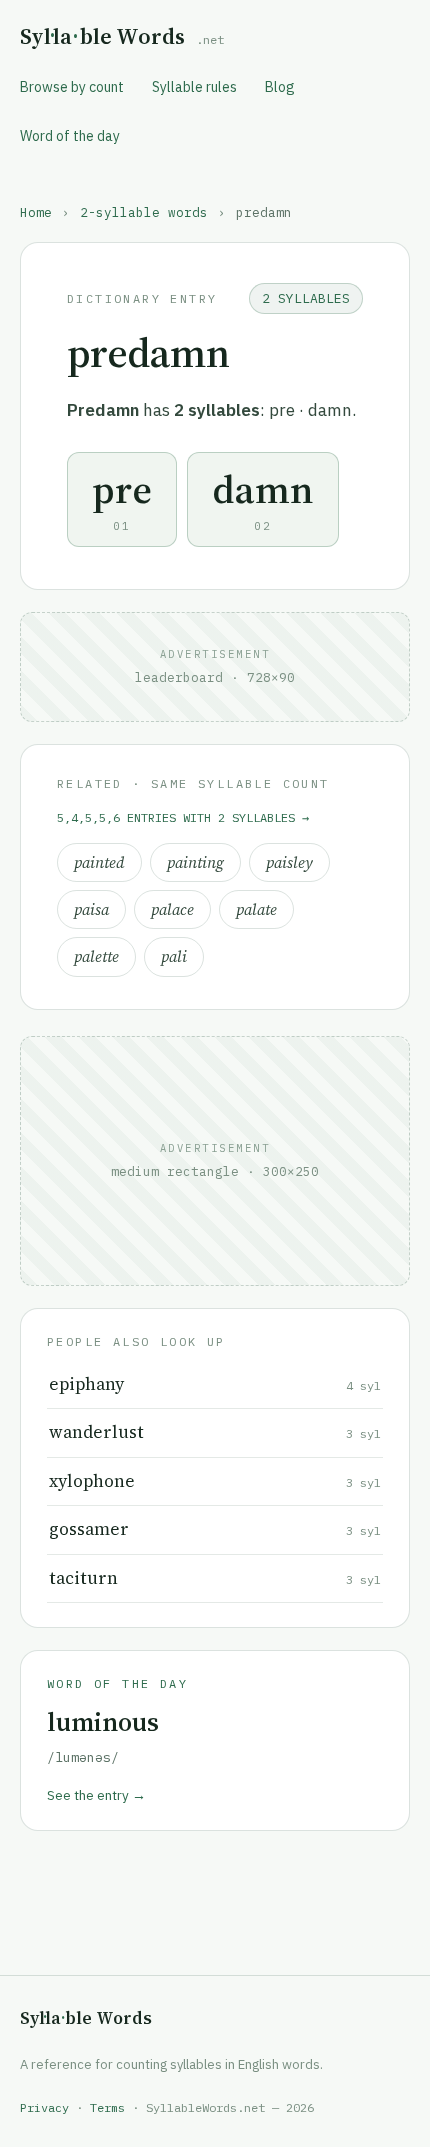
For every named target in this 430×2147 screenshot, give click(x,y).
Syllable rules (194, 87)
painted (99, 862)
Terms (107, 2107)
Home (36, 212)
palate (256, 909)
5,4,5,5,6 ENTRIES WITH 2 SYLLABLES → (183, 817)
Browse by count (72, 87)
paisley (289, 862)
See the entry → (96, 1795)
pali (174, 956)
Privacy (44, 2107)
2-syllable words (144, 212)
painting (195, 862)
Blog (280, 87)
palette (96, 956)
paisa (91, 909)
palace (172, 909)
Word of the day (70, 136)
